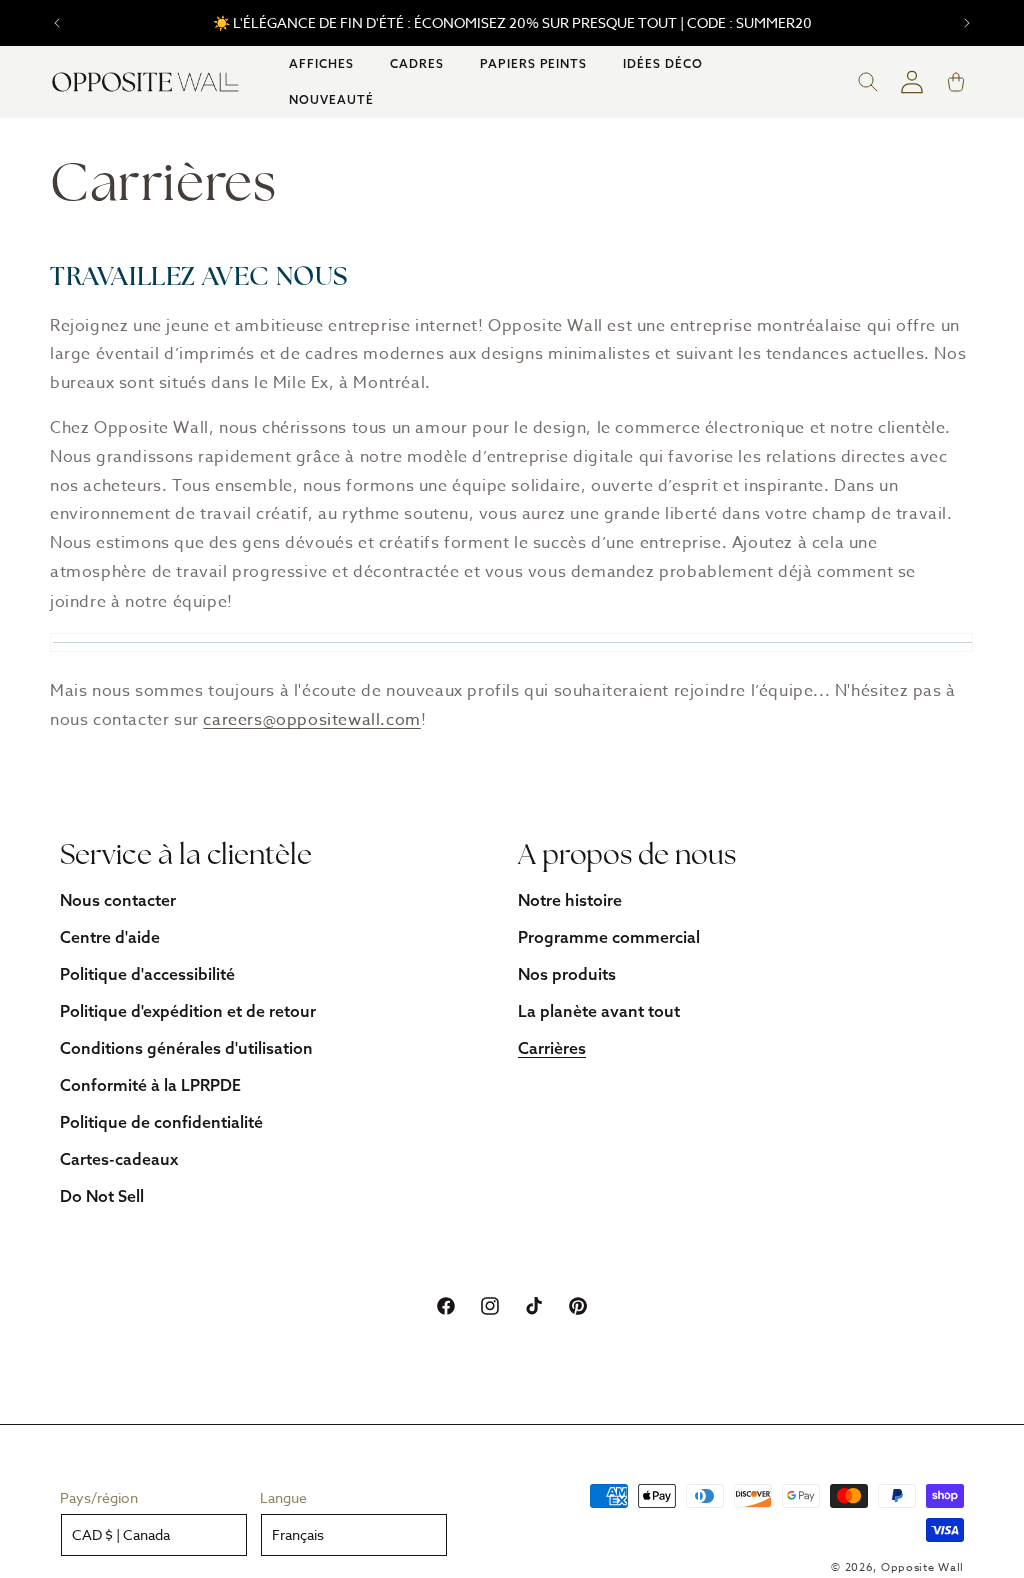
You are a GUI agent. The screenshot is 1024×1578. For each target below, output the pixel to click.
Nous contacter (118, 900)
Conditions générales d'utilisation (186, 1048)
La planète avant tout (599, 1011)
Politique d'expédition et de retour (188, 1011)
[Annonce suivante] (967, 23)
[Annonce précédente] (57, 23)
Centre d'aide (110, 937)
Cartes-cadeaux (119, 1159)
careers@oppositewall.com (311, 720)
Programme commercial (609, 937)
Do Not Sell (102, 1196)
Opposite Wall (922, 1567)
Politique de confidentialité (161, 1122)
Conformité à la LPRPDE (150, 1085)
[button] (321, 64)
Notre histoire (570, 900)
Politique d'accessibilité (147, 974)
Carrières (552, 1048)
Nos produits (567, 974)
